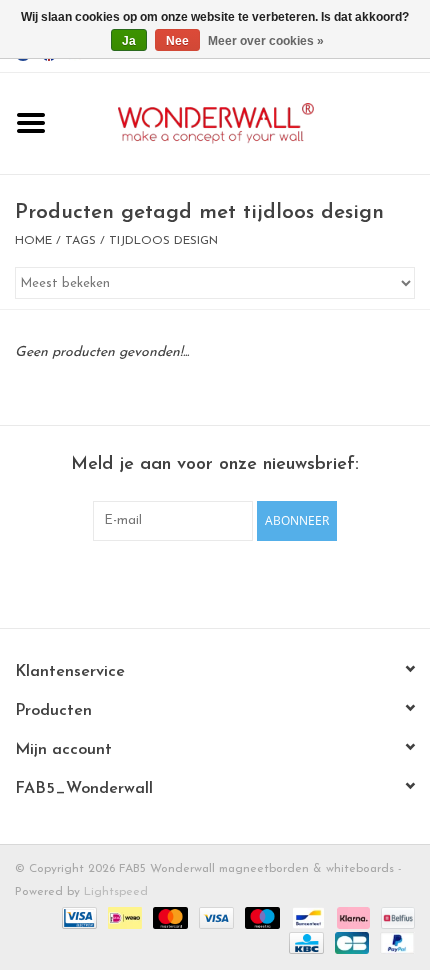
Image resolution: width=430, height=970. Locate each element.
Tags (80, 241)
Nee (177, 41)
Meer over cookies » (266, 41)
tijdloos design (163, 241)
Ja (129, 41)
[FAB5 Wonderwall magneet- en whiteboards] (246, 122)
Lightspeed (116, 892)
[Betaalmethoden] (77, 917)
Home (33, 241)
